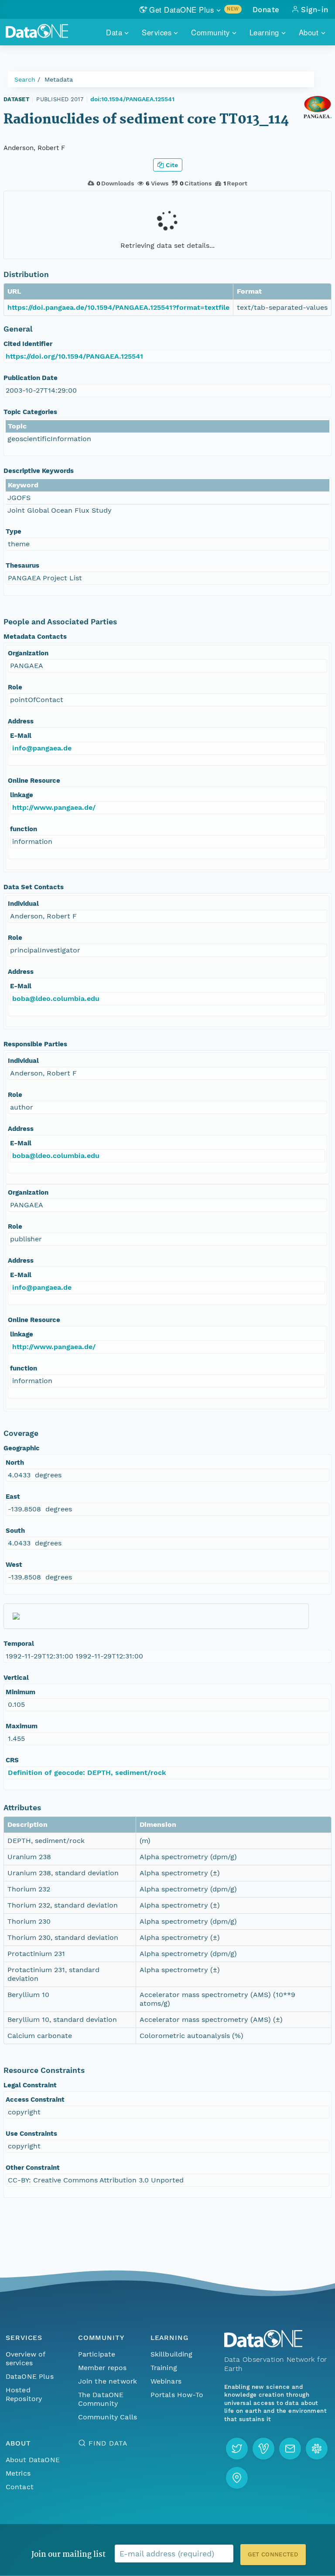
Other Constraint (33, 2168)
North (15, 1463)
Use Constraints (31, 2134)
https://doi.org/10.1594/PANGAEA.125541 (74, 356)
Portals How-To (177, 2395)
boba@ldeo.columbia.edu (56, 999)
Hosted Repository (24, 2394)
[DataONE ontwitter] (237, 2449)
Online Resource (34, 781)
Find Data (108, 2443)
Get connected (273, 2554)
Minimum (21, 1692)
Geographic (22, 1448)
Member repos (103, 2368)
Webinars (166, 2381)
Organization (28, 653)
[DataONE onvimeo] (263, 2449)
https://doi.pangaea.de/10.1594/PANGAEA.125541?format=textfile (118, 307)
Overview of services (26, 2358)
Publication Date (31, 378)
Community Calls (108, 2417)
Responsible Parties (35, 1044)
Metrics (18, 2473)
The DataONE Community (101, 2399)
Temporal (19, 1644)
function (24, 829)
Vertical (16, 1678)
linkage (22, 795)
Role (15, 687)
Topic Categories (30, 412)
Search (25, 79)
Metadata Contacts (35, 637)
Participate (97, 2354)
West (14, 1565)
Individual (23, 904)
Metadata (59, 79)
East (13, 1497)
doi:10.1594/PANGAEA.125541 (132, 99)
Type (14, 531)
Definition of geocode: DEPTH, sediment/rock (87, 1773)
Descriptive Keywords (39, 471)
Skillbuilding (172, 2354)
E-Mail (21, 736)
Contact (20, 2487)
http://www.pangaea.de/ (54, 807)
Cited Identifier (28, 344)
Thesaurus (22, 565)
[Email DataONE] (290, 2449)
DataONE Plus (30, 2376)
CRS (12, 1760)
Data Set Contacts (34, 887)
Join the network (108, 2381)
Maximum (22, 1726)
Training (164, 2368)
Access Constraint (35, 2100)
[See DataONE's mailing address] (237, 2478)
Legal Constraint (30, 2085)
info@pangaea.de (42, 748)
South (15, 1531)
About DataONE (33, 2460)
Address (21, 721)
